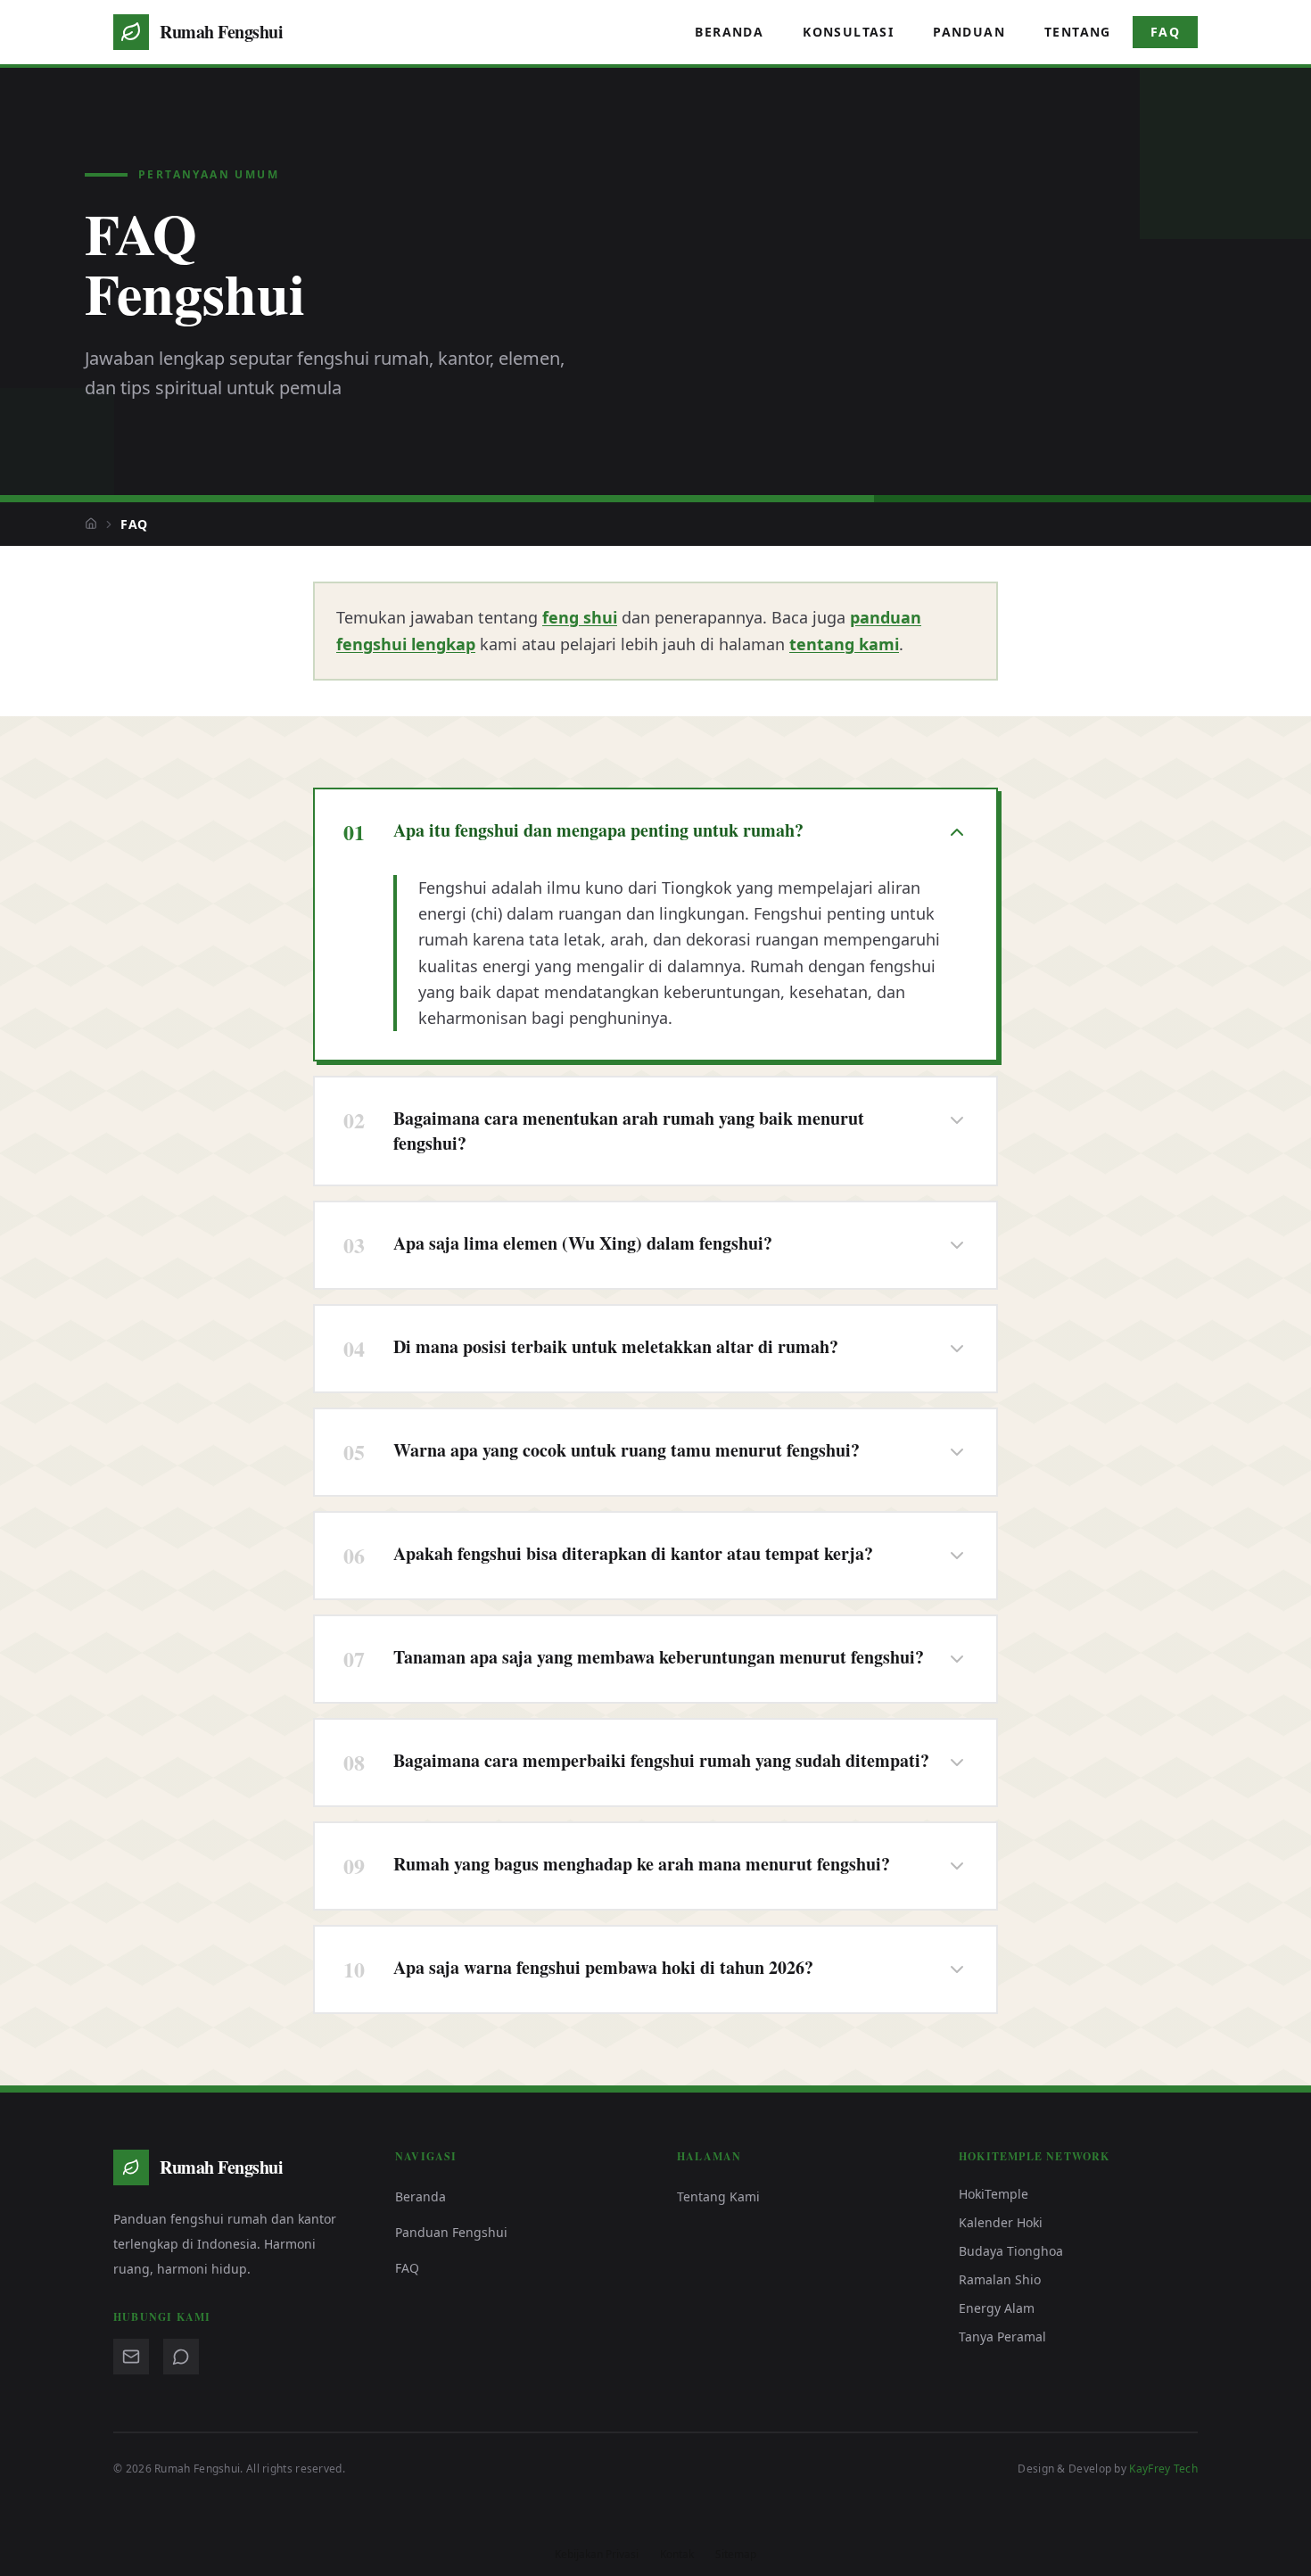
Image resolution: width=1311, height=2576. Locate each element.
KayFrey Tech (1163, 2469)
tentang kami (844, 644)
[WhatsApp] (181, 2357)
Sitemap (736, 2555)
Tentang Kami (718, 2196)
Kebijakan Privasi (597, 2555)
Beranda (729, 32)
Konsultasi (848, 32)
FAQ (1165, 32)
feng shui (580, 617)
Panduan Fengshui (451, 2232)
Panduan (969, 32)
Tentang (1078, 32)
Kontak (677, 2555)
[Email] (131, 2357)
